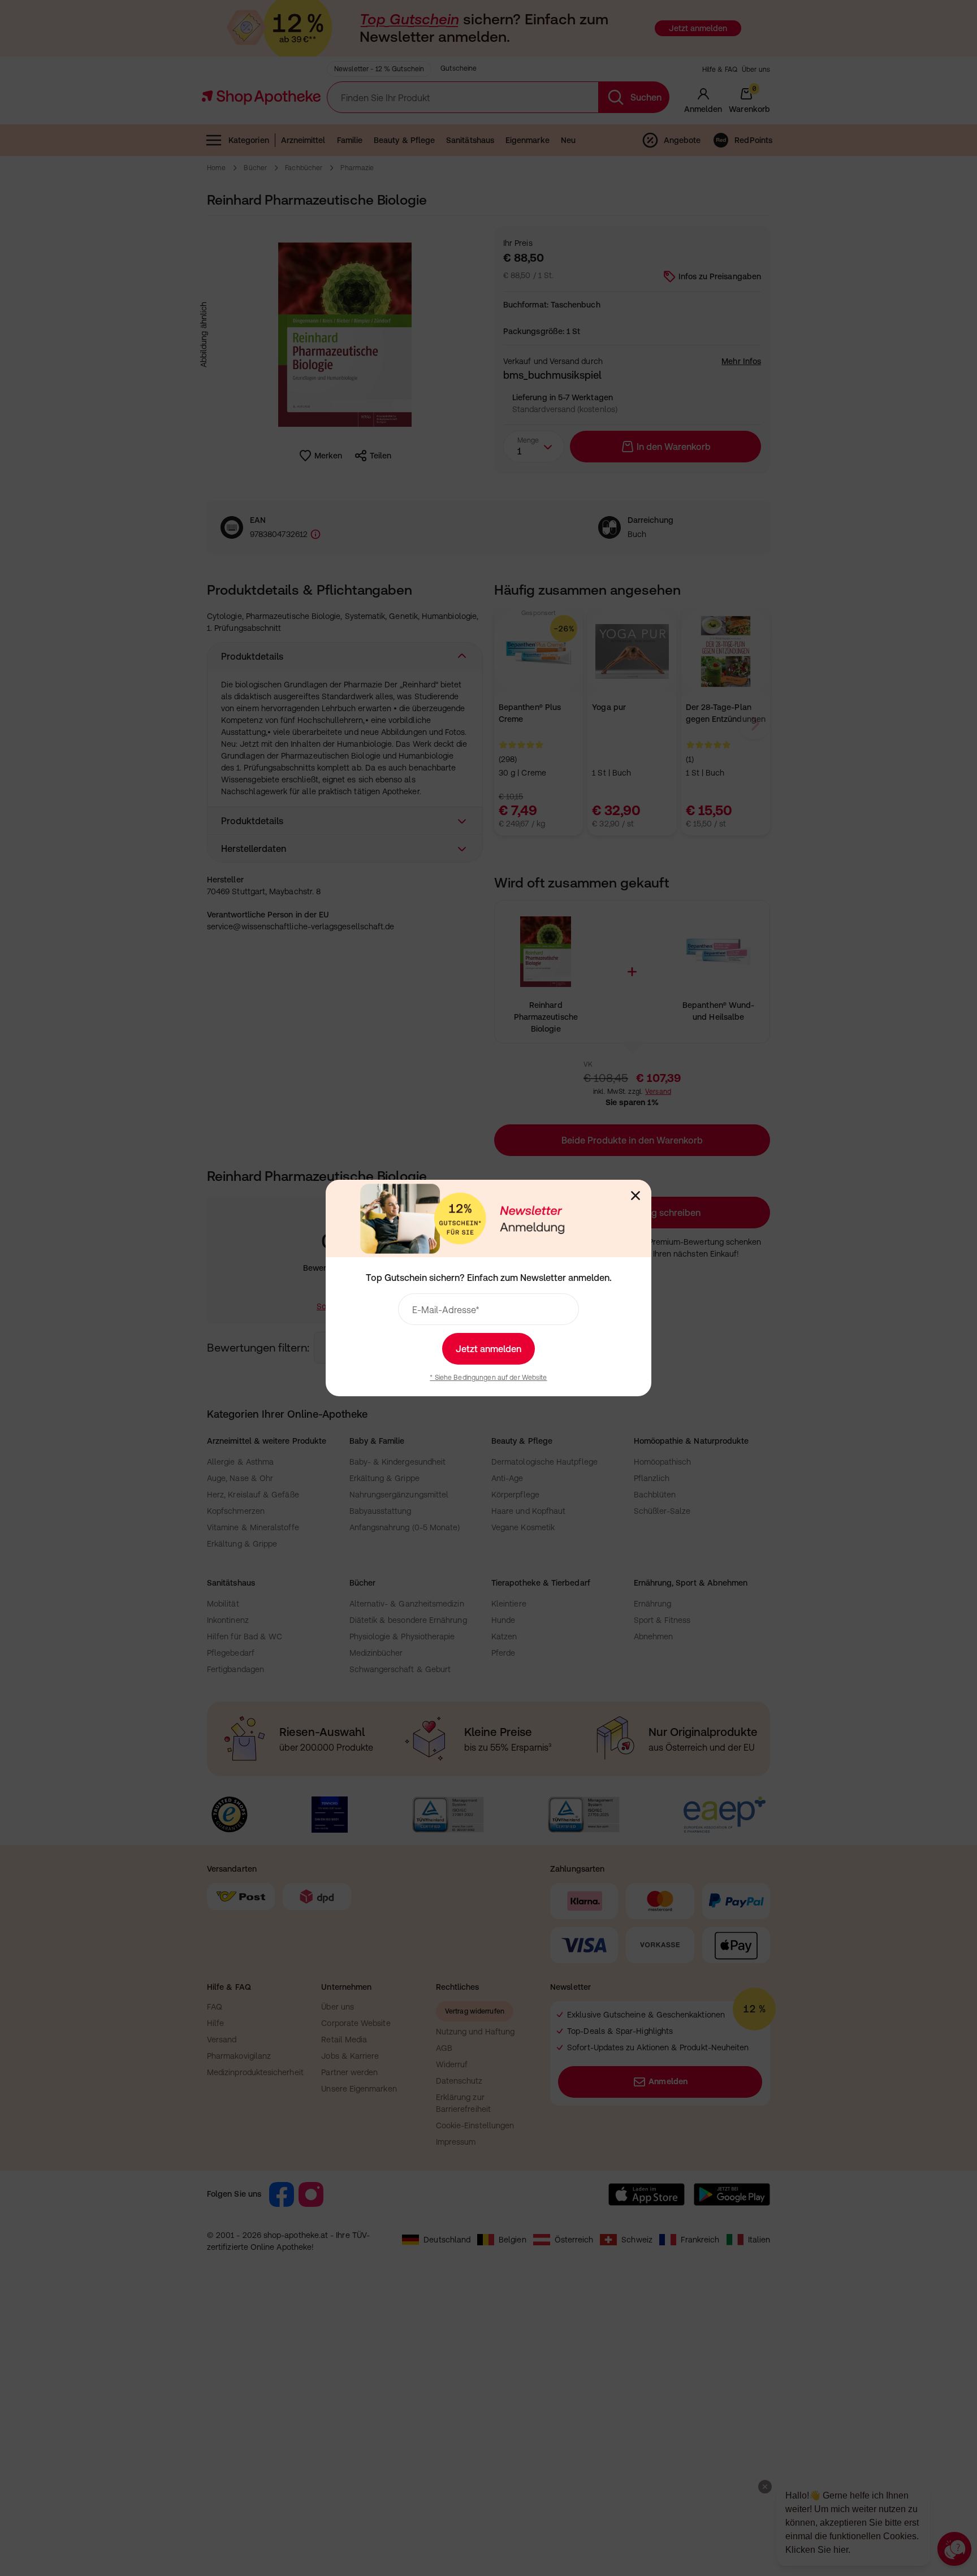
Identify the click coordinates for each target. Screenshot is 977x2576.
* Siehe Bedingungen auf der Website (488, 1378)
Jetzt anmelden (488, 1349)
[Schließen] (636, 1196)
